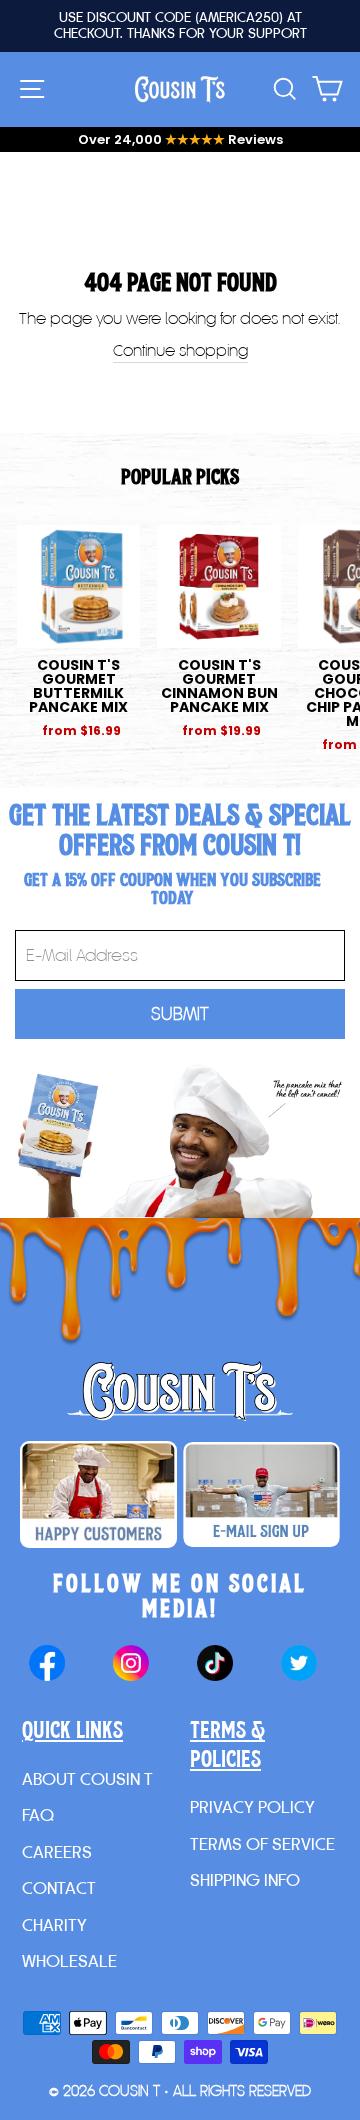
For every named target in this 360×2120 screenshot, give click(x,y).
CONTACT (59, 1887)
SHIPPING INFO (245, 1879)
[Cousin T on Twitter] (299, 1665)
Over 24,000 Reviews (180, 139)
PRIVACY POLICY (252, 1806)
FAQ (38, 1814)
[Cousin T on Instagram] (131, 1665)
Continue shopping (180, 350)
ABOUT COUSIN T (87, 1778)
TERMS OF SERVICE (262, 1843)
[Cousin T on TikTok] (215, 1665)
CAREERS (57, 1851)
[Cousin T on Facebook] (47, 1665)
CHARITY (54, 1924)
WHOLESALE (69, 1960)
